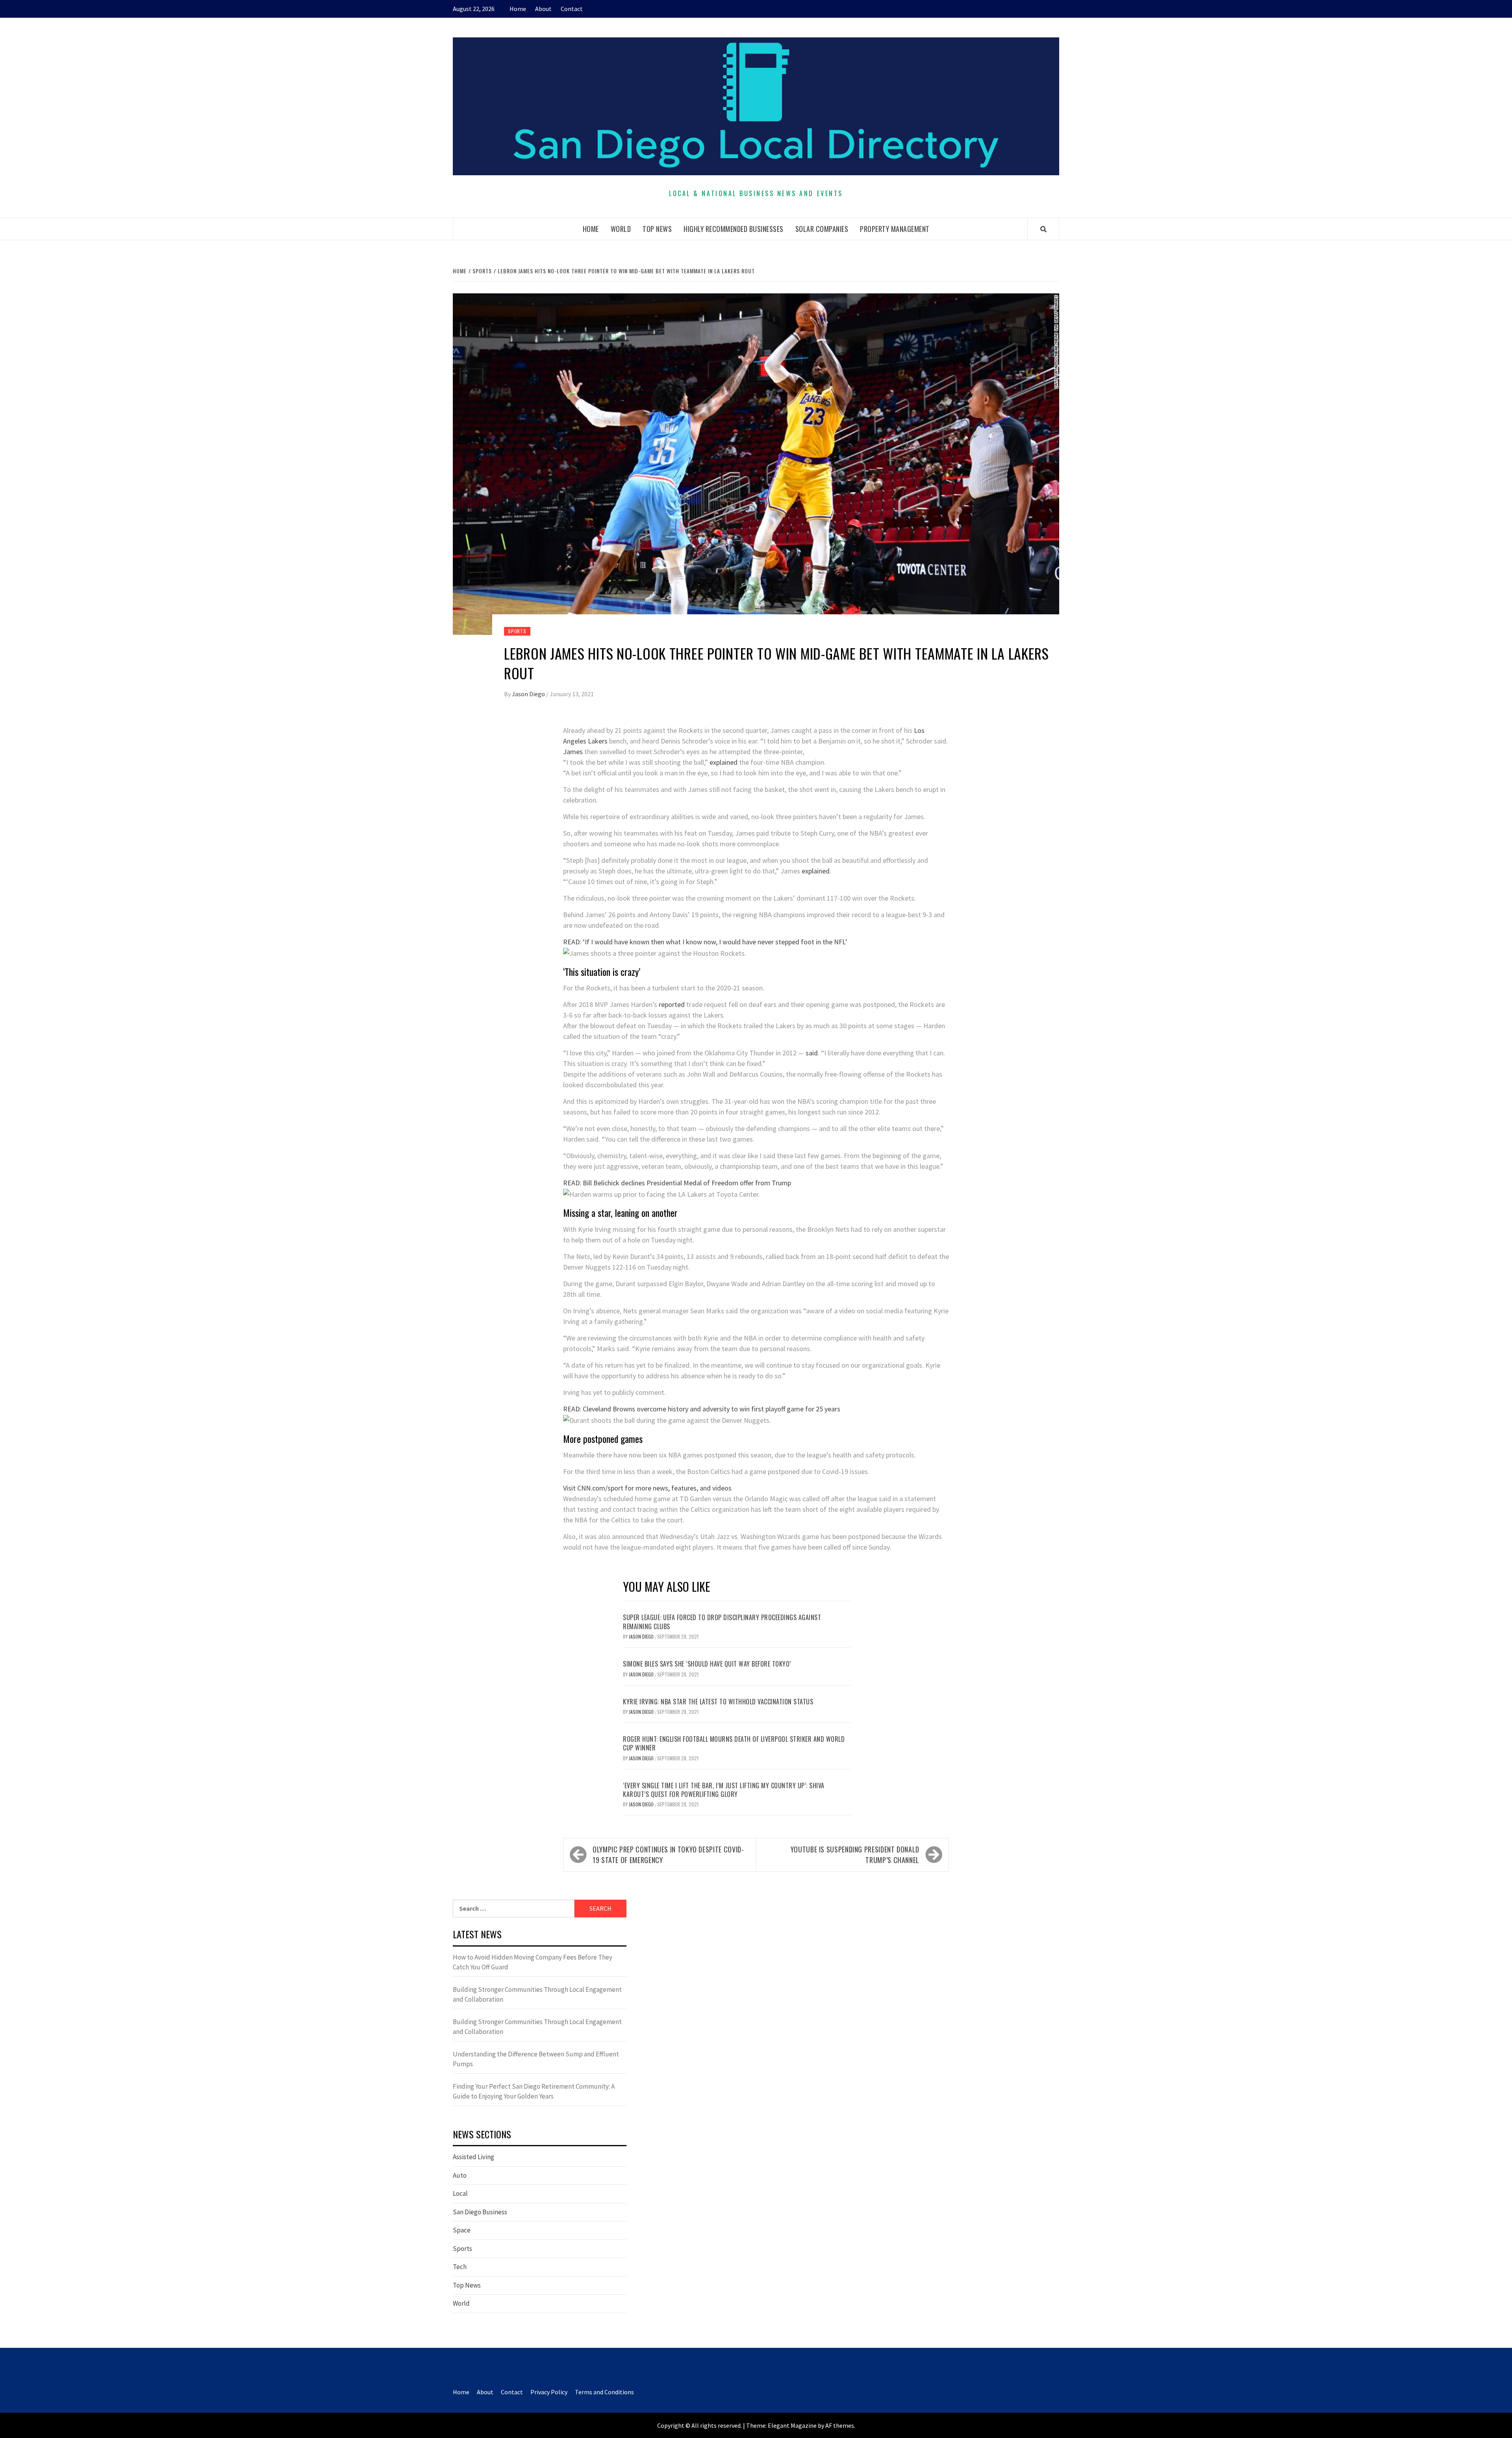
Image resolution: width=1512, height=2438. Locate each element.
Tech (460, 2267)
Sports (517, 631)
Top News (657, 229)
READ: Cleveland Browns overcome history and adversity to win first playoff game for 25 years (702, 1409)
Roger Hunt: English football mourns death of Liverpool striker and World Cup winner (734, 1743)
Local (460, 2193)
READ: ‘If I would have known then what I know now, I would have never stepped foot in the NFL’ (705, 942)
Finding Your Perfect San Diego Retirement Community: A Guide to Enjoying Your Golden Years (534, 2091)
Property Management (895, 229)
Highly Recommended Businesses (734, 229)
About (543, 9)
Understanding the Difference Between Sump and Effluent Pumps (536, 2059)
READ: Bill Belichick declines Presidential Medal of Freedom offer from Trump (677, 1183)
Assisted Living (473, 2157)
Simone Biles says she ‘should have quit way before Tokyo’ (707, 1664)
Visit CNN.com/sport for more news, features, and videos (647, 1488)
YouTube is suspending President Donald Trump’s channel (855, 1855)
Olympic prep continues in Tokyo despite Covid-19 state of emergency (668, 1855)
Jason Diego (529, 694)
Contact (572, 9)
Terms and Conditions (604, 2392)
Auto (460, 2175)
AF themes (840, 2425)
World (621, 229)
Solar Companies (822, 229)
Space (462, 2230)
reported (672, 1004)
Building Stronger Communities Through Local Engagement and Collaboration (537, 1995)
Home (518, 9)
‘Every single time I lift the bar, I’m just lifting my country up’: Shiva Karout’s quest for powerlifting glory (724, 1790)
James (573, 752)
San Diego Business (480, 2212)
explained (724, 762)
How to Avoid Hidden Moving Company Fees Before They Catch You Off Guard (533, 1962)
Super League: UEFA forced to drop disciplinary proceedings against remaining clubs (722, 1622)
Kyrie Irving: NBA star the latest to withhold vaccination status (718, 1702)
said (812, 1053)
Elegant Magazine (792, 2425)
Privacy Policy (549, 2392)
